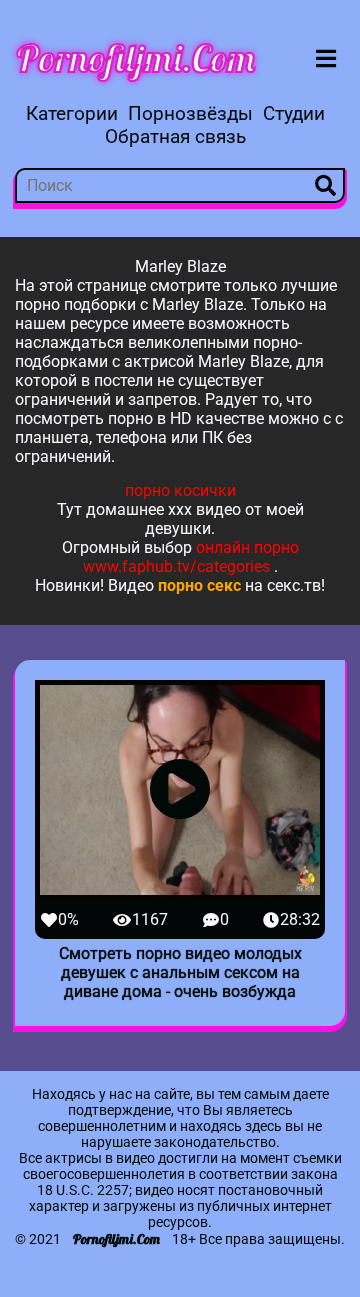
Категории (72, 113)
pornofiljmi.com (136, 58)
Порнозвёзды (190, 113)
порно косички (180, 490)
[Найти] (325, 185)
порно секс (199, 585)
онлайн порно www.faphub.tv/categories (191, 557)
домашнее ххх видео (163, 509)
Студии (294, 113)
